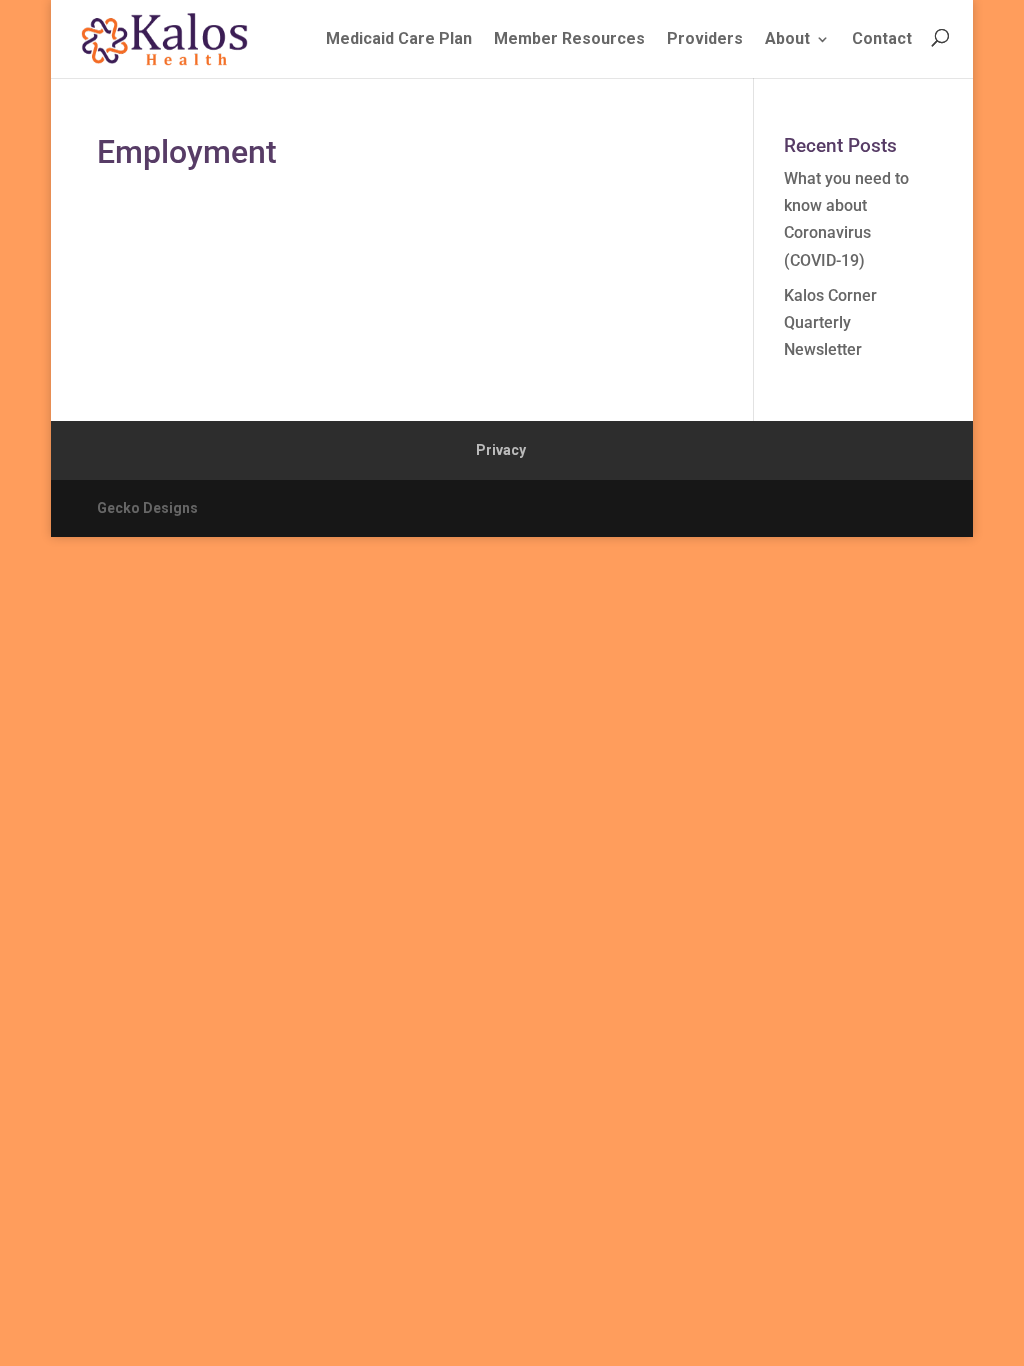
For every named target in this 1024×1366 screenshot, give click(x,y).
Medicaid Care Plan (399, 38)
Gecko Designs (147, 508)
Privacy (501, 450)
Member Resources (569, 38)
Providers (705, 38)
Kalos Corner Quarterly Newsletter (830, 322)
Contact (882, 38)
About (787, 38)
